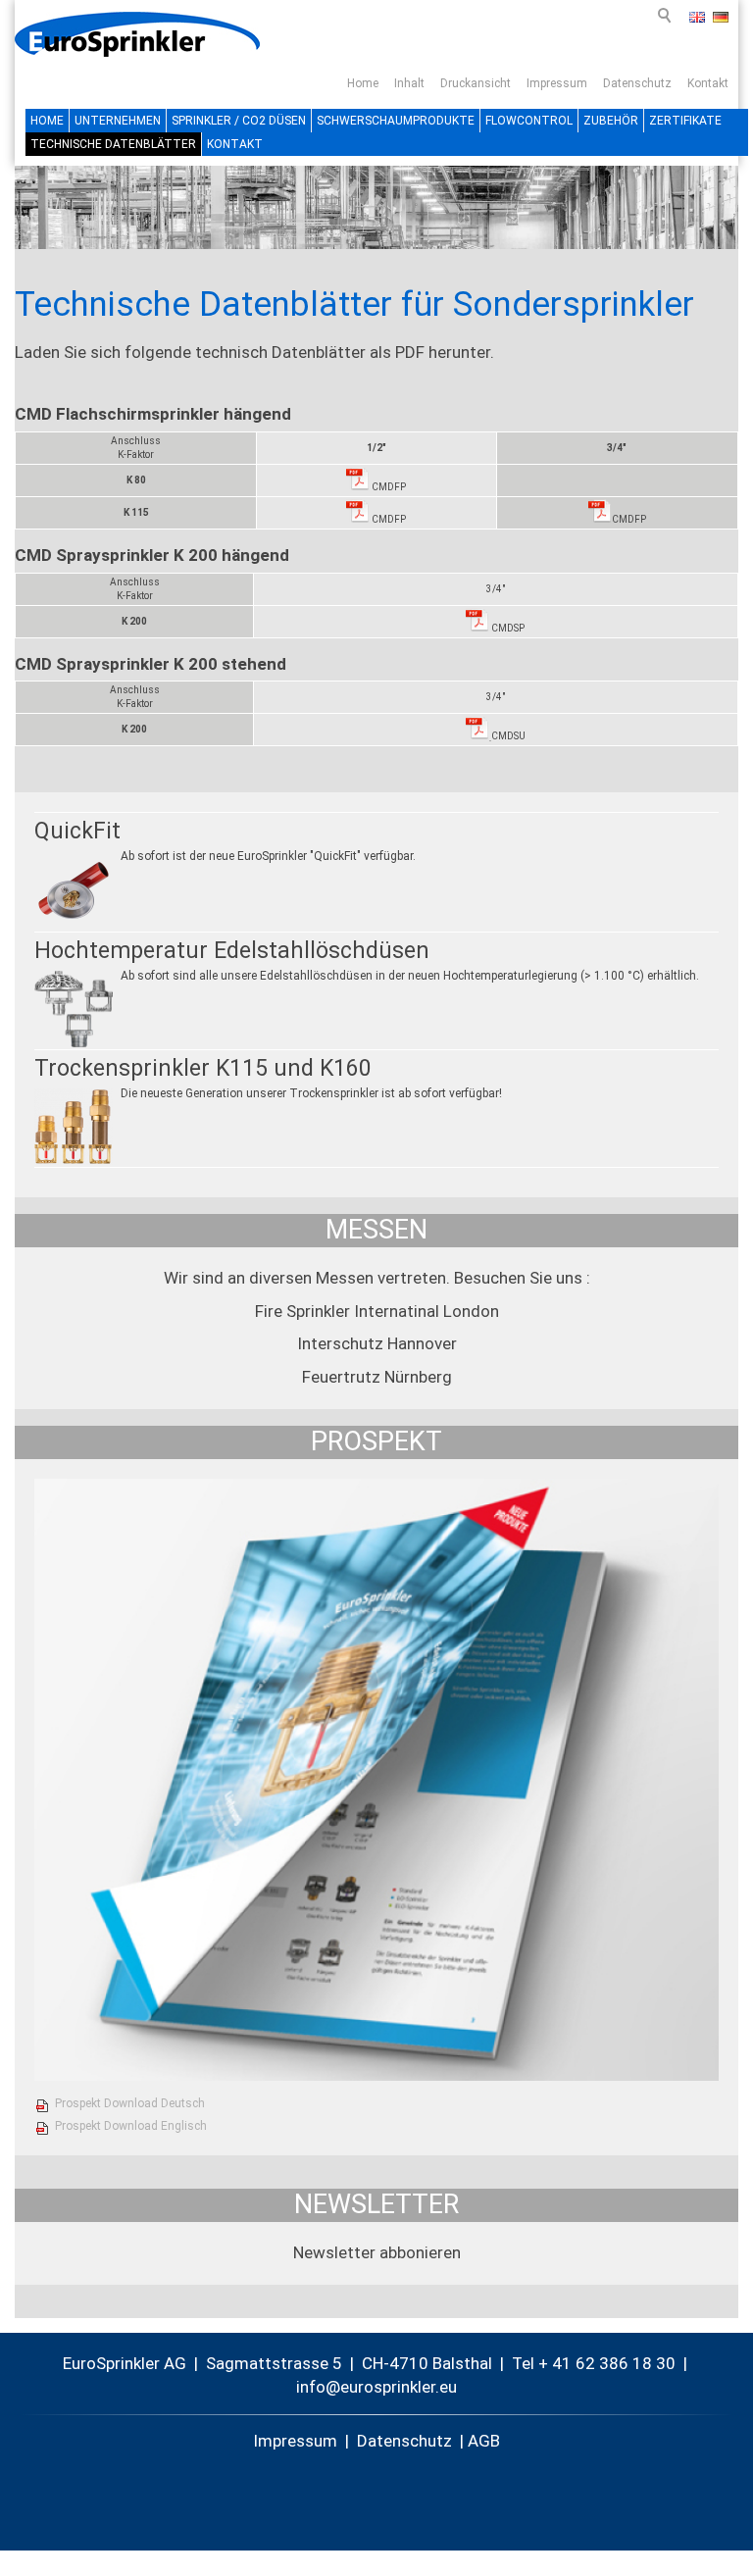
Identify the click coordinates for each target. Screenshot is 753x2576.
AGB (484, 2441)
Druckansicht (476, 83)
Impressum (557, 83)
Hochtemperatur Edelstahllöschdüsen (232, 951)
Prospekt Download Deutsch (130, 2103)
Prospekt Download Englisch (131, 2126)
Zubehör (611, 121)
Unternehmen (118, 121)
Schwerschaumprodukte (396, 121)
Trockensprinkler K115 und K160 (203, 1068)
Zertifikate (685, 121)
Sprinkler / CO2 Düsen (239, 121)
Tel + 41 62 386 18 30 (594, 2363)
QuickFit (77, 831)
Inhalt (409, 83)
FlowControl (529, 121)
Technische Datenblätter (113, 144)
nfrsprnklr (368, 2387)
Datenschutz (637, 83)
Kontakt (708, 83)
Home (363, 83)
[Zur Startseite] (137, 34)
